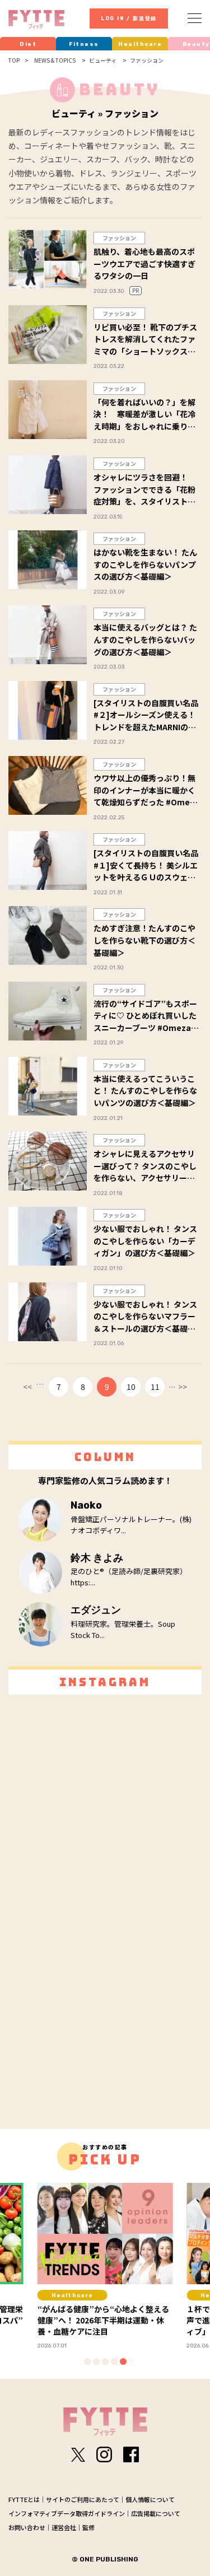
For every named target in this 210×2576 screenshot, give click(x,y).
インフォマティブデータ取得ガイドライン (67, 2513)
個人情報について (150, 2499)
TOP (14, 60)
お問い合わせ (27, 2527)
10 (131, 1387)
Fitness (84, 44)
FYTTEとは (24, 2499)
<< (27, 1387)
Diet (28, 44)
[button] (87, 2362)
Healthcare (140, 44)
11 (155, 1387)
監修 (88, 2527)
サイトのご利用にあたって (83, 2499)
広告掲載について (156, 2513)
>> (183, 1387)
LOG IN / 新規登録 (129, 18)
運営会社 (64, 2527)
